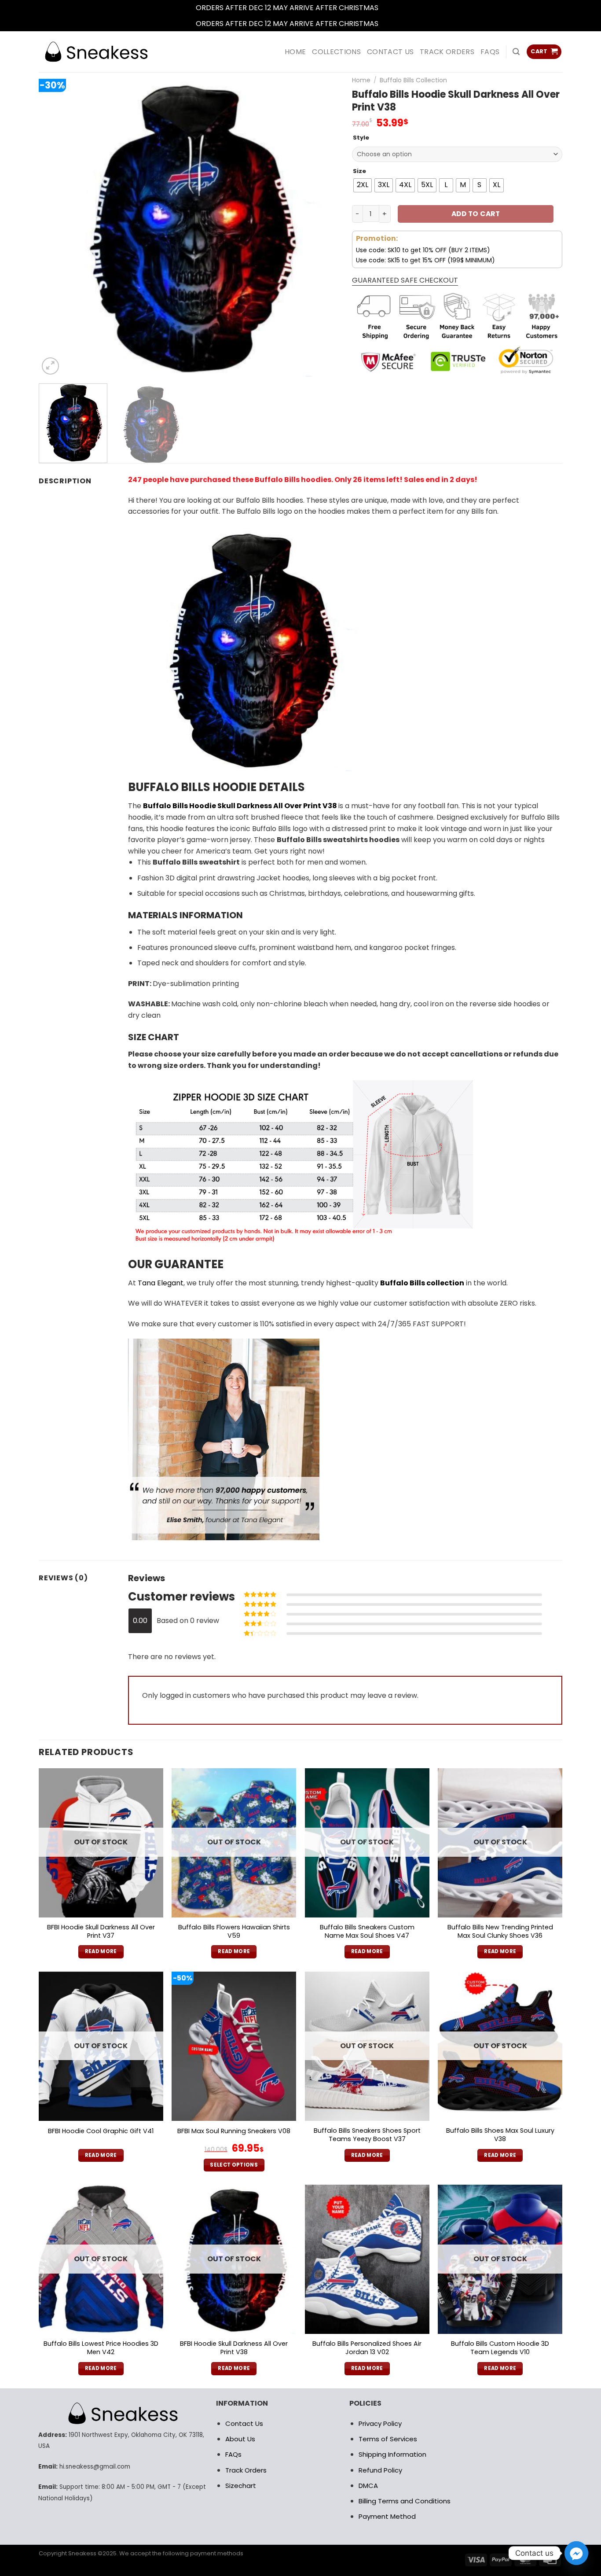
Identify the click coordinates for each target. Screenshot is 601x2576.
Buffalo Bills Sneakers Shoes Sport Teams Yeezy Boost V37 (367, 2135)
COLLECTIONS (336, 52)
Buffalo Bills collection (422, 1283)
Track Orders (447, 52)
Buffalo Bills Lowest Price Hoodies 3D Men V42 (101, 2348)
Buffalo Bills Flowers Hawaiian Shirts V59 (234, 1931)
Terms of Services (388, 2439)
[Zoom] (50, 366)
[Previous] (56, 227)
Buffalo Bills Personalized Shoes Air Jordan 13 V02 (367, 2348)
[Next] (322, 227)
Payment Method (387, 2516)
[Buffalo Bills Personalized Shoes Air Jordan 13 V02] (367, 2259)
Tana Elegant (161, 1283)
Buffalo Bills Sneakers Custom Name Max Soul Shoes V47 (367, 1931)
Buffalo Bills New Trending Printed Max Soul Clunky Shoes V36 (500, 1931)
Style (361, 138)
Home (361, 80)
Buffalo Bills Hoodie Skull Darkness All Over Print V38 (240, 806)
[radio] (363, 185)
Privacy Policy (380, 2423)
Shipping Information (392, 2454)
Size (359, 171)
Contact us (390, 52)
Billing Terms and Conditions (405, 2501)
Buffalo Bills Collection (413, 80)
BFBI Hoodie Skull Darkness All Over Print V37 (101, 1931)
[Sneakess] (96, 52)
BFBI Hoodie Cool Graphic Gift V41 (101, 2131)
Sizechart (241, 2486)
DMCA (368, 2486)
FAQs (490, 52)
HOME (295, 52)
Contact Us (244, 2423)
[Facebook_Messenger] (576, 2553)
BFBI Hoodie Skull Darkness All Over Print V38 (234, 2348)
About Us (240, 2439)
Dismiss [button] (393, 8)
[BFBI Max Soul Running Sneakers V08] (234, 2046)
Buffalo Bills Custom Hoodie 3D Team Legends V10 (500, 2348)
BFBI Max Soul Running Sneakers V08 (234, 2131)
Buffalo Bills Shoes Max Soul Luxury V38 (500, 2135)
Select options (234, 2165)
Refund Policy (380, 2470)
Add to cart (476, 214)
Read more (101, 1951)
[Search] (516, 52)
